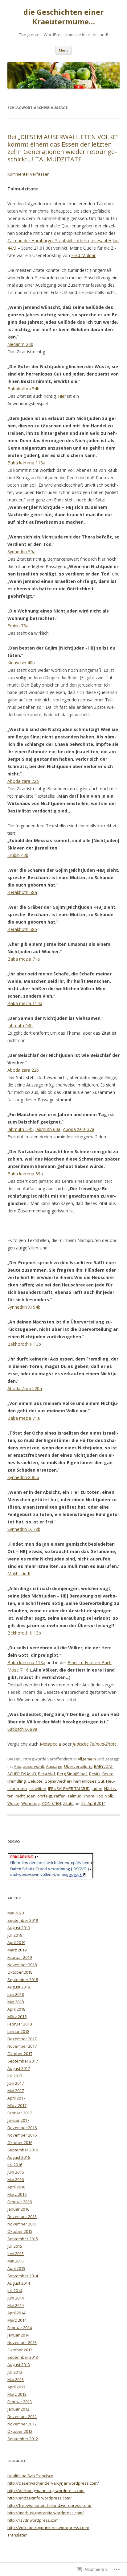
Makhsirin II (19, 1574)
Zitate (68, 1803)
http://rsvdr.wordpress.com (33, 2520)
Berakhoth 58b (22, 929)
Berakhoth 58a (22, 892)
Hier (62, 396)
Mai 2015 (16, 2261)
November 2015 (22, 2224)
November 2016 (22, 2135)
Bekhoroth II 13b (24, 1344)
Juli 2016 (15, 2165)
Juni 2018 (16, 1994)
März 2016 (17, 2194)
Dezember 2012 (22, 2416)
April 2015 (16, 2268)
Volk (109, 1796)
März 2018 (17, 2017)
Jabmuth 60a (48, 1129)
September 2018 (23, 1980)
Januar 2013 (18, 2409)
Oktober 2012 (20, 2431)
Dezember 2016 (22, 2128)
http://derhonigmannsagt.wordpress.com (46, 2491)
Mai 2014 (16, 2305)
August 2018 (19, 1987)
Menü (64, 50)
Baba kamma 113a (26, 463)
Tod (100, 1796)
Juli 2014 (15, 2291)
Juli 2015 (15, 2246)
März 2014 (17, 2320)
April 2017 (16, 2098)
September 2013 (23, 2357)
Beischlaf (47, 1774)
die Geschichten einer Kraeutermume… (63, 17)
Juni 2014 (16, 2298)
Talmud (74, 1796)
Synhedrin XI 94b (24, 1307)
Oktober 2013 (20, 2350)
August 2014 (19, 2283)
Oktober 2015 (20, 2231)
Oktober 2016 (20, 2142)
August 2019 (19, 1928)
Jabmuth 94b (20, 1026)
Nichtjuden (25, 1796)
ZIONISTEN (51, 1803)
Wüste (13, 1803)
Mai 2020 (16, 1913)
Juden (97, 1789)
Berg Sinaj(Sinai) (72, 1774)
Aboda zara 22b (23, 781)
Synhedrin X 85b (23, 1477)
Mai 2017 (16, 2091)
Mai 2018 (16, 2002)
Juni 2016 (16, 2172)
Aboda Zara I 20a (25, 1388)
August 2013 (19, 2365)
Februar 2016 (20, 2202)
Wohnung (30, 1803)
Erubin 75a (18, 626)
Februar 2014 (20, 2328)
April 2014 (16, 2313)
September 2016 (23, 2150)
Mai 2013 (16, 2379)
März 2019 (17, 1950)
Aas (17, 1766)
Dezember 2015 (22, 2217)
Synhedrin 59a (21, 552)
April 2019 (16, 1942)
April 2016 (16, 2187)
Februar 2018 (20, 2024)
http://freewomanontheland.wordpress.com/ (49, 2505)
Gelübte (35, 1781)
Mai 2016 (16, 2179)
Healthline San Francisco (30, 2476)
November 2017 (22, 2046)
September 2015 (23, 2239)
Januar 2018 (18, 2031)
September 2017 (23, 2061)
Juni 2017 (16, 2083)
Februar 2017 (20, 2113)
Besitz (95, 1774)
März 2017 (17, 2105)
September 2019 (23, 1920)
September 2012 (23, 2439)
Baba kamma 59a (25, 1174)
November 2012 (22, 2424)
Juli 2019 (15, 1935)
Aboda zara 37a (79, 1129)
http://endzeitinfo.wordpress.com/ (40, 2498)
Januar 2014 (18, 2335)
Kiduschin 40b (21, 663)
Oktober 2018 (20, 1972)
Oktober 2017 (20, 2054)
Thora (89, 1796)
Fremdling (16, 1781)
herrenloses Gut (89, 1781)
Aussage (54, 1766)
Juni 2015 (16, 2254)
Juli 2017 (15, 2076)
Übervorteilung (78, 1766)
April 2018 (16, 2009)
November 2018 (22, 1965)
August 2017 (19, 2068)
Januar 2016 (18, 2209)
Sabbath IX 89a (22, 1729)
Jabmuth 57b (20, 1129)
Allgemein (87, 1759)
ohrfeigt (45, 1796)
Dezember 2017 (22, 2039)
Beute (108, 1774)
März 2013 (17, 2394)
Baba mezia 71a (24, 959)
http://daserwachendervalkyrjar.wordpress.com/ (53, 2483)
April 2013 (16, 2387)
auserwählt (33, 1766)
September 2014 (23, 2276)
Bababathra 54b (23, 389)
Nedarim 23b (20, 344)
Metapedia (50, 1744)
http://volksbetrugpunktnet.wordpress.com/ (48, 2528)
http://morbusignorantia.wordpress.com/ (46, 2513)
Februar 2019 (20, 1957)
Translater (17, 2535)
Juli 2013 (15, 2372)
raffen (60, 1796)
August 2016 (19, 2157)
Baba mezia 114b (25, 1003)
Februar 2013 (20, 2402)
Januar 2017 (18, 2120)
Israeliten (37, 1789)
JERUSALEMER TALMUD (69, 1789)
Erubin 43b (18, 855)
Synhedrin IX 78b (24, 1529)
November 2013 (22, 2342)
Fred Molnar (83, 255)
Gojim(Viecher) (58, 1781)
